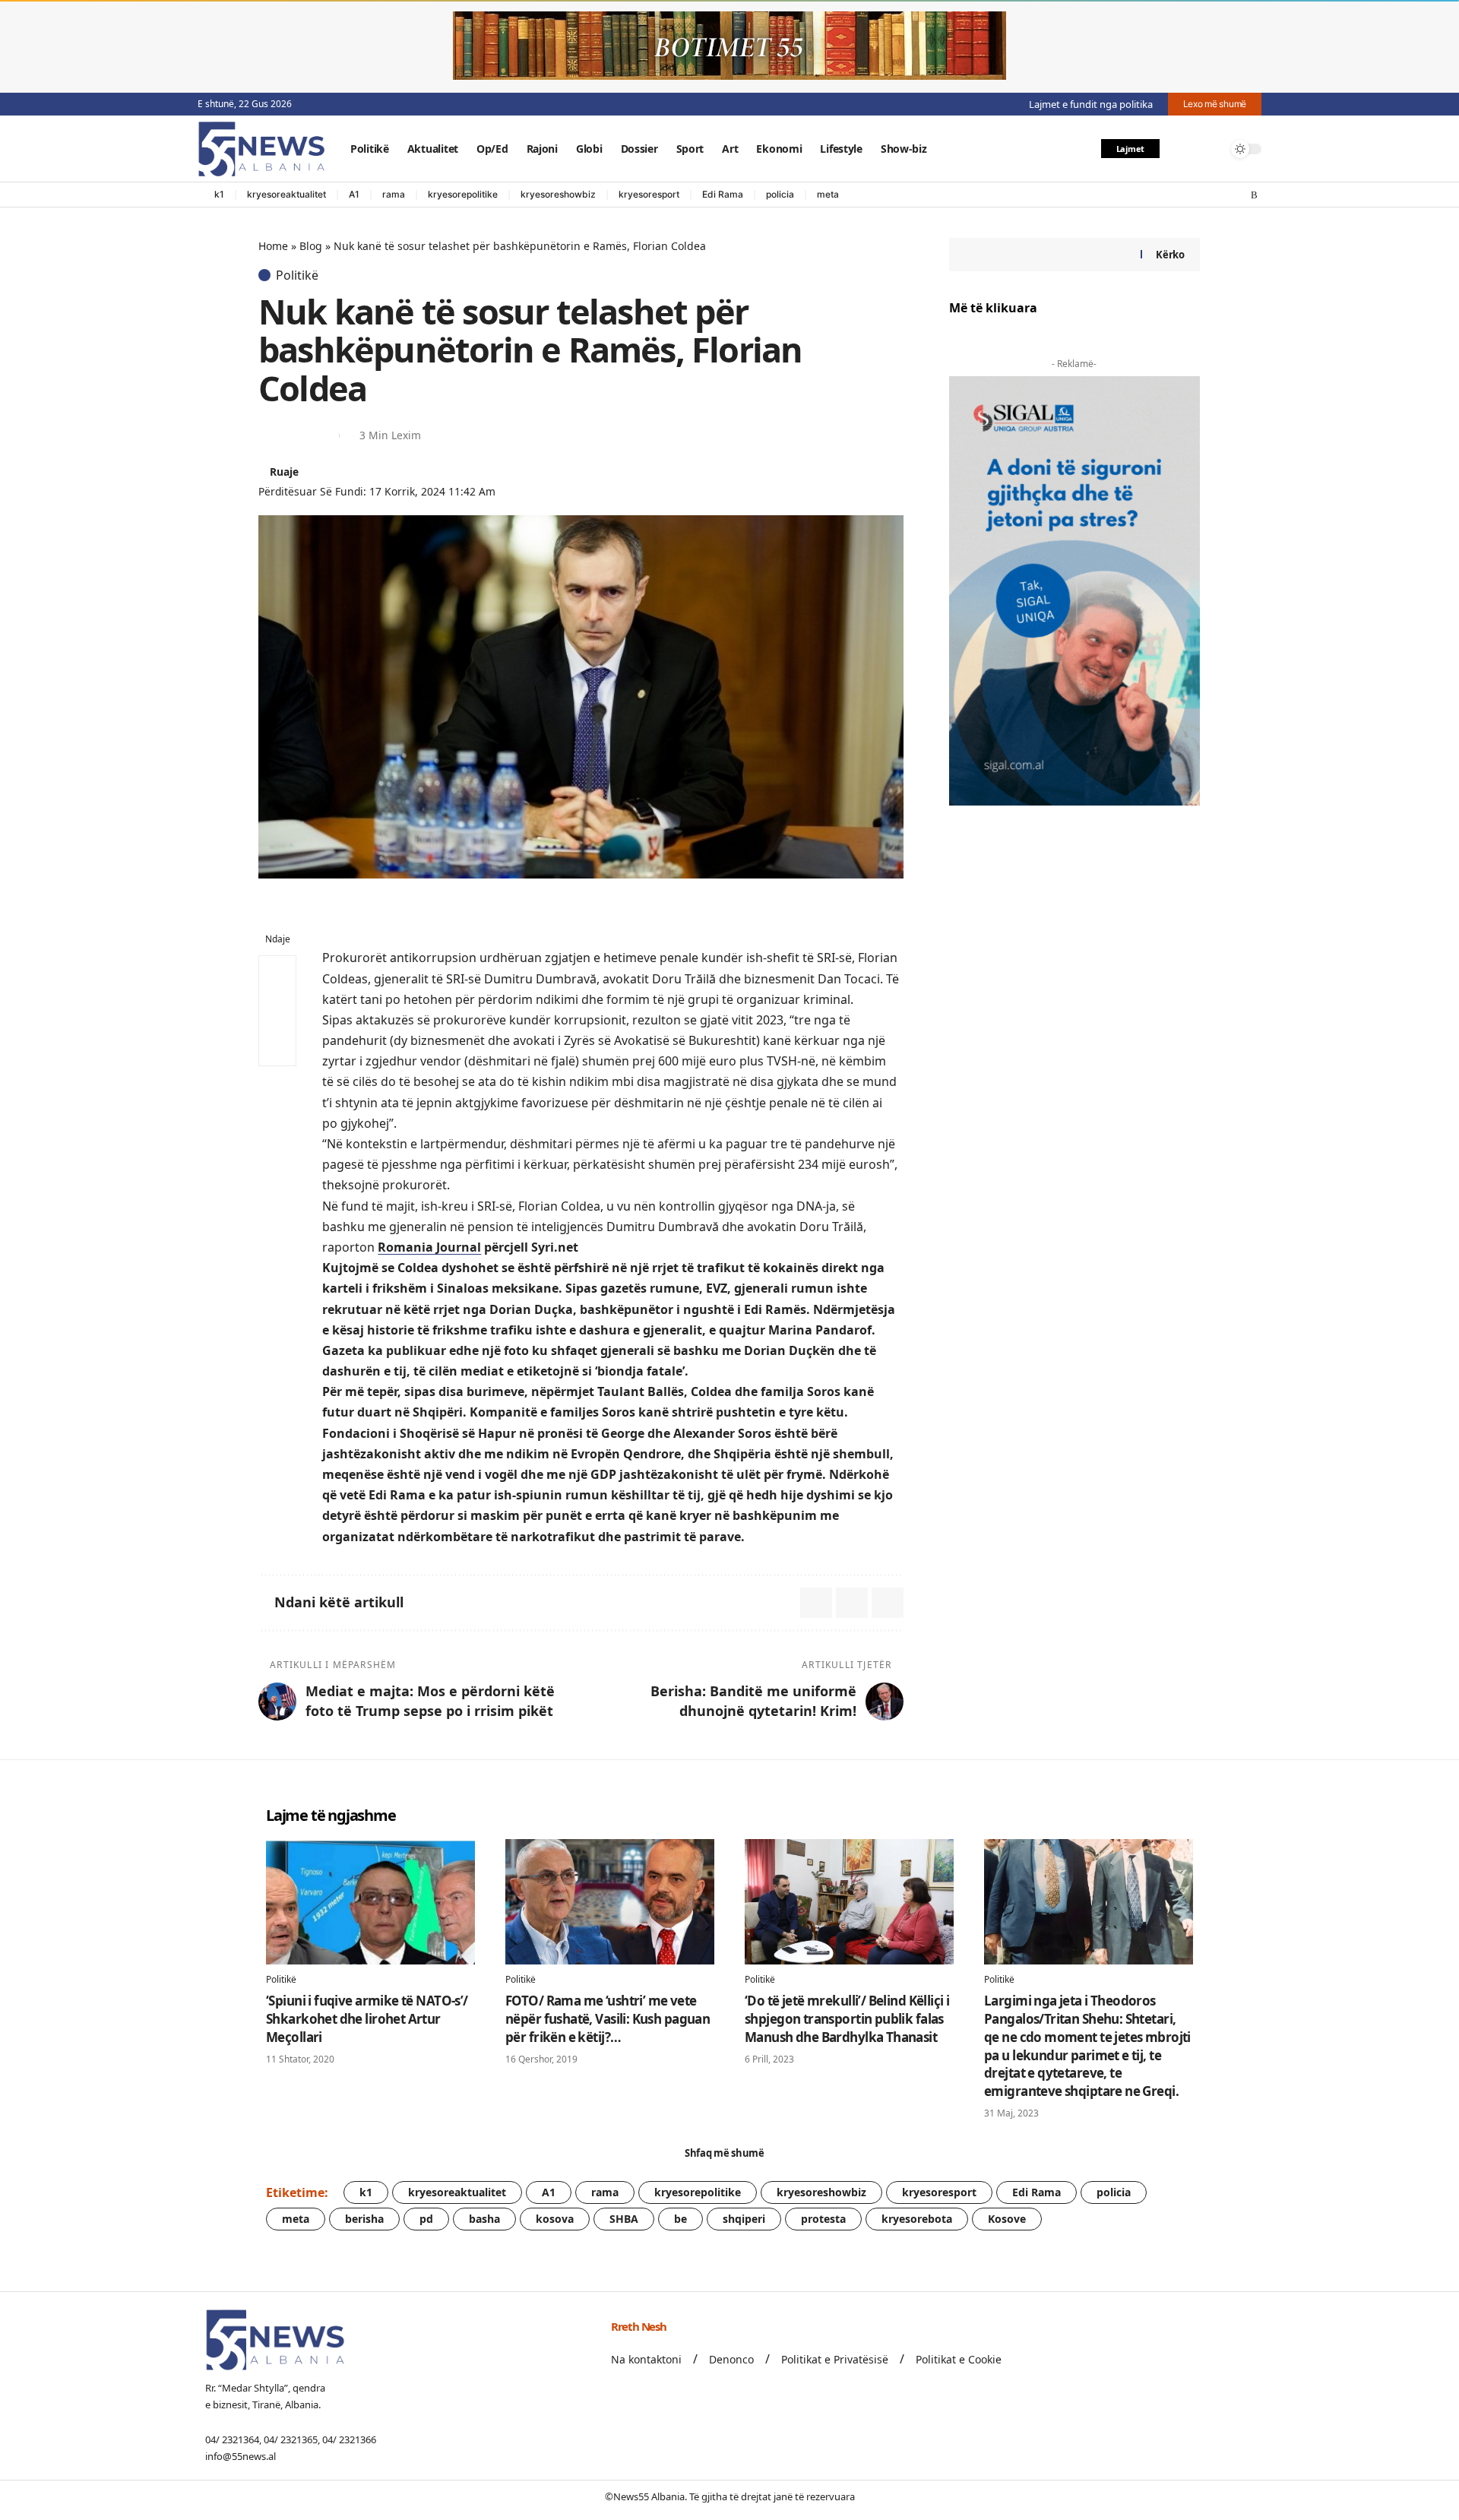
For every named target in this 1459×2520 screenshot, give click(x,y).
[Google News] (1209, 195)
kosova (555, 2219)
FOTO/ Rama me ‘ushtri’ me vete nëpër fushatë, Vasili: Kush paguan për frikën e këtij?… (608, 2019)
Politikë (297, 275)
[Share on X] (269, 435)
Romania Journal (429, 1247)
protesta (823, 2219)
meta (828, 194)
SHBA (624, 2219)
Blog (311, 246)
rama (394, 194)
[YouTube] (1194, 195)
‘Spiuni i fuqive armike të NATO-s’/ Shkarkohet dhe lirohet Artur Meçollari (367, 2019)
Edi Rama (723, 194)
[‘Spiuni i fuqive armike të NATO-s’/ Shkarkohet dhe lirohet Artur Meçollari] (370, 1902)
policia (780, 194)
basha (484, 2219)
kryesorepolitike (463, 194)
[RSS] (1254, 195)
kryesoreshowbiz (558, 194)
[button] (1180, 149)
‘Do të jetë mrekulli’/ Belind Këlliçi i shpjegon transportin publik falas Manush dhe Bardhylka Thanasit (847, 2019)
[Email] (296, 435)
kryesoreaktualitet (286, 194)
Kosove (1007, 2219)
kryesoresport (649, 194)
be (680, 2219)
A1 (354, 194)
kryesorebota (917, 2219)
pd (426, 2219)
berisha (364, 2219)
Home (273, 246)
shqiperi (744, 2219)
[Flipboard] (1239, 195)
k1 (219, 194)
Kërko (1170, 255)
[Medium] (1224, 195)
